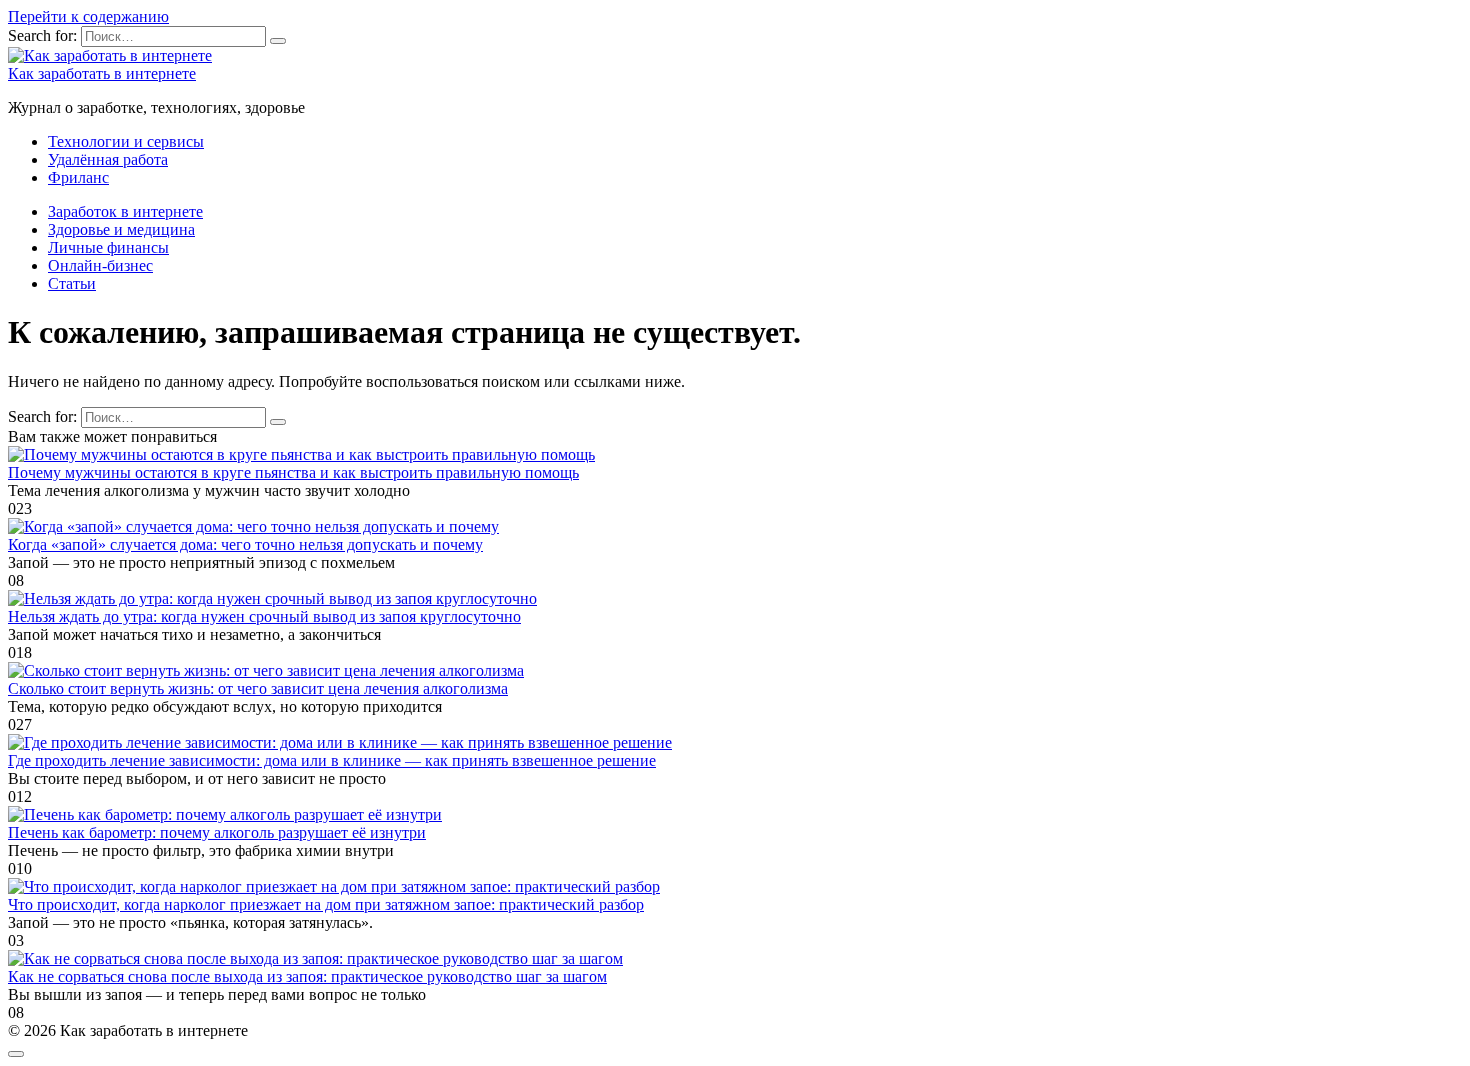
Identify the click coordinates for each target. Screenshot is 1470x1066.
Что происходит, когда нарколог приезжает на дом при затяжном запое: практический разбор (326, 904)
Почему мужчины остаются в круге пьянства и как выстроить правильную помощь (293, 472)
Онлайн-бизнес (100, 265)
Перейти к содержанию (88, 16)
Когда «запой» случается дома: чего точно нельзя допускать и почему (245, 544)
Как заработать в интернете (102, 73)
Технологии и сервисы (126, 141)
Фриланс (78, 177)
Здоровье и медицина (121, 229)
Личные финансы (108, 247)
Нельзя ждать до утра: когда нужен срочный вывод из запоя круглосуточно (264, 616)
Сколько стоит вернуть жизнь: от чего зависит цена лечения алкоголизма (258, 688)
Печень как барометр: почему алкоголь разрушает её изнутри (217, 832)
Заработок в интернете (125, 211)
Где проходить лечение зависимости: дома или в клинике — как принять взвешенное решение (332, 760)
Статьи (72, 283)
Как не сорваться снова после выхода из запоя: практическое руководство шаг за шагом (307, 976)
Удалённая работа (108, 159)
